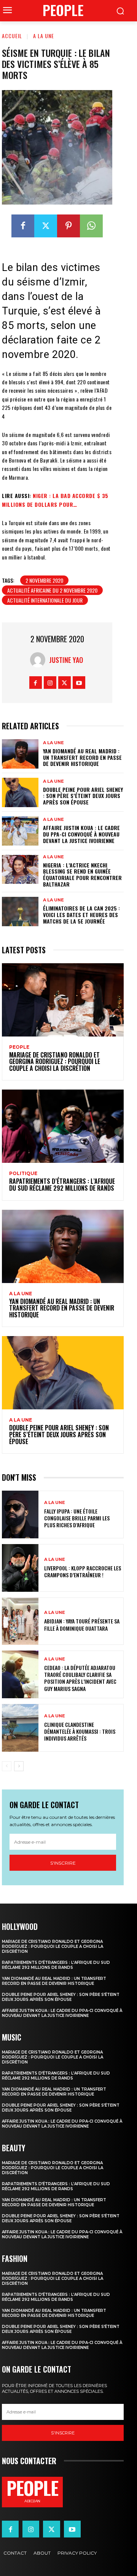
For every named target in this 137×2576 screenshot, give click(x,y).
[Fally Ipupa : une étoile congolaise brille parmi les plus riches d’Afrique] (20, 1514)
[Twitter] (46, 226)
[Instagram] (50, 683)
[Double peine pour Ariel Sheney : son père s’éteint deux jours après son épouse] (20, 792)
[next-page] (19, 1766)
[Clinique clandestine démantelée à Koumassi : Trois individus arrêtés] (20, 1728)
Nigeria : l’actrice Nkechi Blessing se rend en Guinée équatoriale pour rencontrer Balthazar (82, 875)
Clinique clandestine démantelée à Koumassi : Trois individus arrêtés (80, 1731)
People (19, 1047)
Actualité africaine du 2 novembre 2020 (52, 590)
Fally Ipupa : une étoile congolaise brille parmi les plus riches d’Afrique (77, 1518)
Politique (23, 1174)
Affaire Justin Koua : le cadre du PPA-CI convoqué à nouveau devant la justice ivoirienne (81, 834)
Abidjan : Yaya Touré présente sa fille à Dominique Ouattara (82, 1624)
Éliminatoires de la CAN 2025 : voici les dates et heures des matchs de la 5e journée (81, 915)
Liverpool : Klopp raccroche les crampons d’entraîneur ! (83, 1571)
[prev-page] (7, 1766)
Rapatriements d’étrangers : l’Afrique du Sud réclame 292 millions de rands (62, 1185)
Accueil (12, 36)
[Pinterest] (68, 226)
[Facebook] (23, 226)
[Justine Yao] (40, 660)
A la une (44, 36)
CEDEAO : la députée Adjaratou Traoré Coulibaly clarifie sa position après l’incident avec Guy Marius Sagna (80, 1678)
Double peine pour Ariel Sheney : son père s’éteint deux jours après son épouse (83, 796)
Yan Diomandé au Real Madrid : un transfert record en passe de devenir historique (82, 757)
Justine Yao (66, 660)
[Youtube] (79, 683)
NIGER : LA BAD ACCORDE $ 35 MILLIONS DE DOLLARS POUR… (55, 500)
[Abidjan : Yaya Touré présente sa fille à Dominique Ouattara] (20, 1621)
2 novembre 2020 (44, 580)
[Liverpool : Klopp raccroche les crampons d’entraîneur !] (20, 1568)
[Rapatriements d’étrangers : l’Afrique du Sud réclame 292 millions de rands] (63, 1126)
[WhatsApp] (91, 226)
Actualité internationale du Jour (45, 600)
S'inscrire (63, 1863)
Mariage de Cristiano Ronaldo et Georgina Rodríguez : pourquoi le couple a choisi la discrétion (55, 1062)
